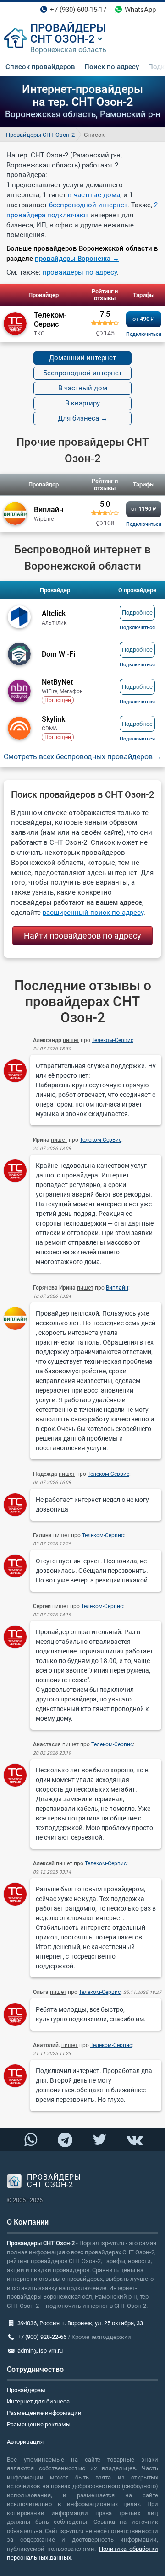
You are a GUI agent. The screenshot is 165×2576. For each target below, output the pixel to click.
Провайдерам (26, 2390)
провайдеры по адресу (80, 272)
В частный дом (83, 388)
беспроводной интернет (88, 205)
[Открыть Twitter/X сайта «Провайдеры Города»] (99, 2140)
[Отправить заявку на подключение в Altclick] (137, 628)
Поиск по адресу (112, 67)
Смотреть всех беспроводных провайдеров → (83, 757)
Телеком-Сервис (113, 1040)
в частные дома (94, 195)
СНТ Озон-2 (63, 39)
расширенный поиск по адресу (93, 913)
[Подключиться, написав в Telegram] (65, 2140)
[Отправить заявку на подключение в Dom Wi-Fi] (137, 665)
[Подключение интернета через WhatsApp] (31, 2140)
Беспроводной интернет (82, 373)
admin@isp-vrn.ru (40, 2351)
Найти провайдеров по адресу (83, 936)
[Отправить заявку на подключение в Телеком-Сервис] (144, 334)
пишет (71, 1040)
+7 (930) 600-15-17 (78, 10)
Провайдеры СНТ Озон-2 (40, 135)
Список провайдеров (40, 67)
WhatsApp (140, 10)
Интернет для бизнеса (38, 2401)
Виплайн (117, 1288)
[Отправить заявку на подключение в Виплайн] (144, 524)
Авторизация (25, 2442)
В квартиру (82, 403)
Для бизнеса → (83, 418)
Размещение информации (44, 2413)
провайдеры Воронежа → (77, 259)
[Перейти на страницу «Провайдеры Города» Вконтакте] (134, 2140)
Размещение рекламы (39, 2424)
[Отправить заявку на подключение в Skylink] (137, 739)
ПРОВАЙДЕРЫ (68, 28)
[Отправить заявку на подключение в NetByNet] (137, 702)
